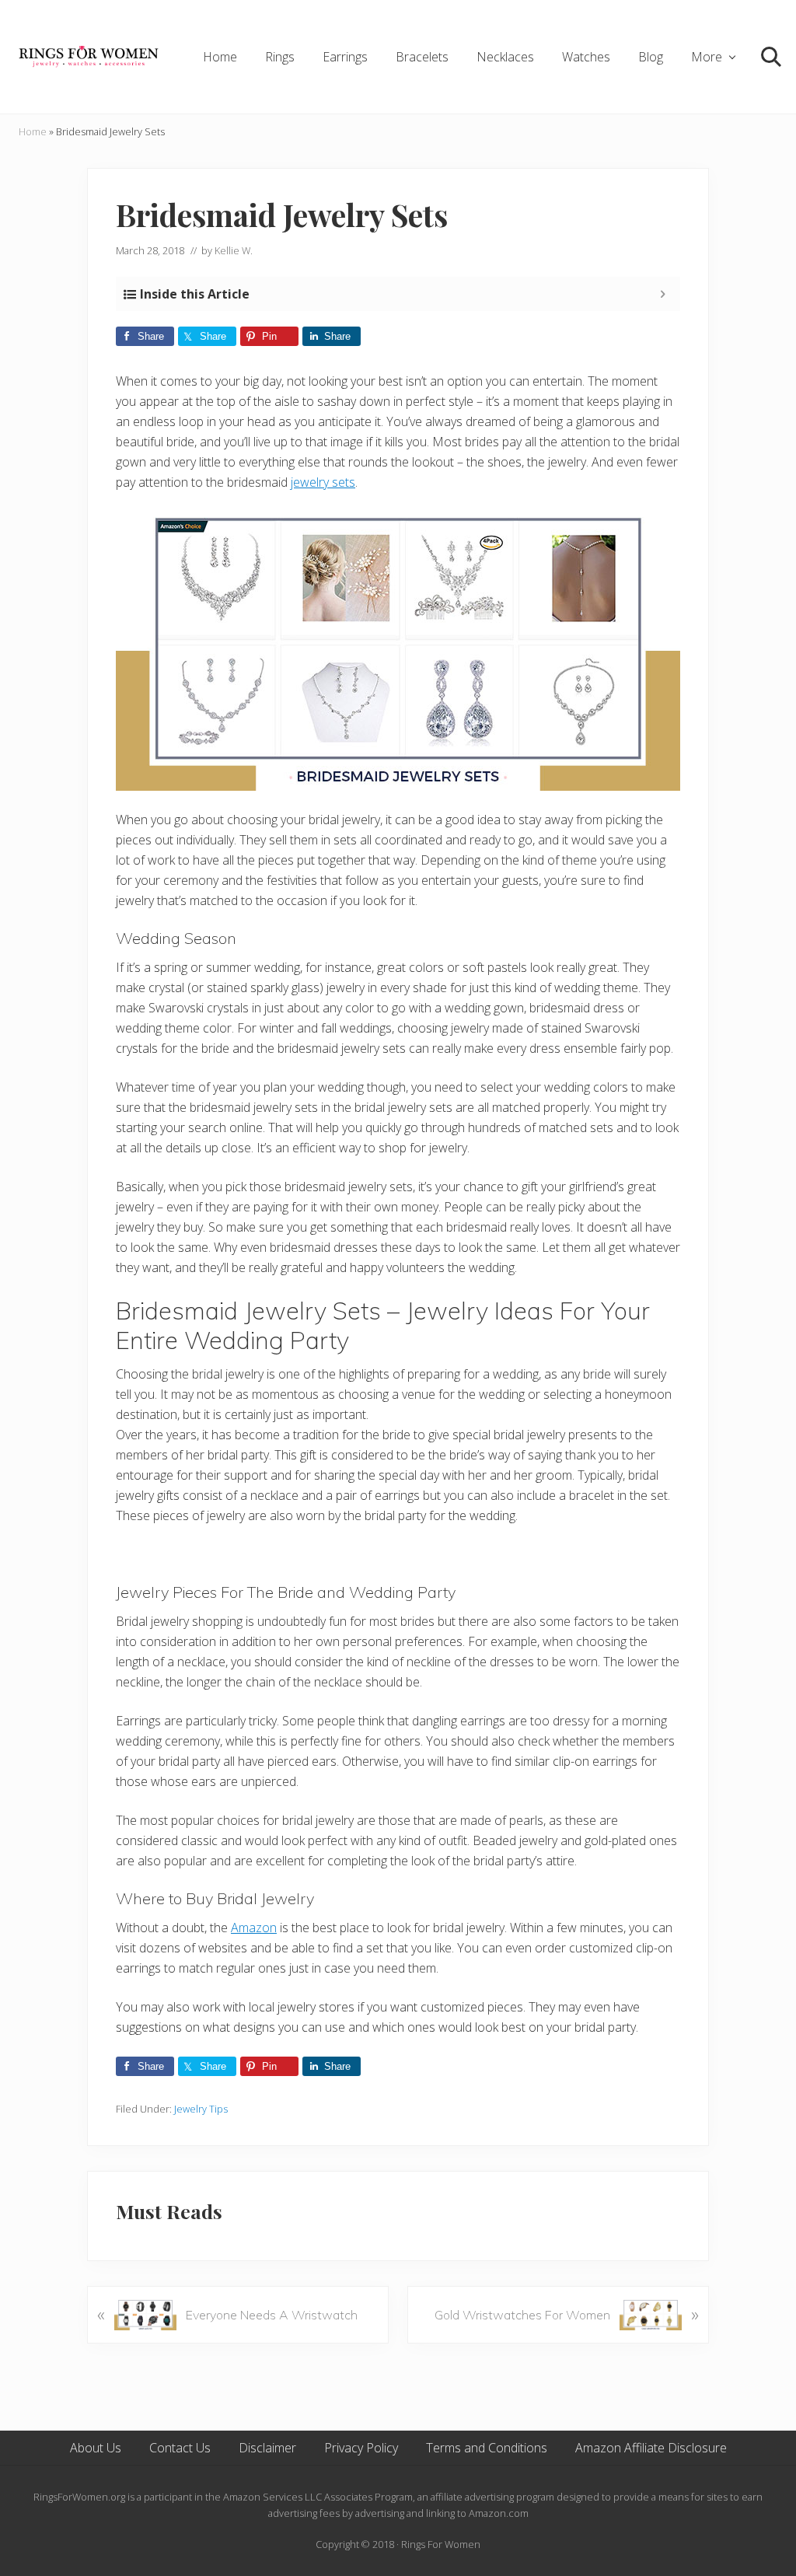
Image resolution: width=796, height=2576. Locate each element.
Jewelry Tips (201, 2109)
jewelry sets (323, 482)
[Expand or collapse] (663, 294)
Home (33, 131)
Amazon (254, 1928)
